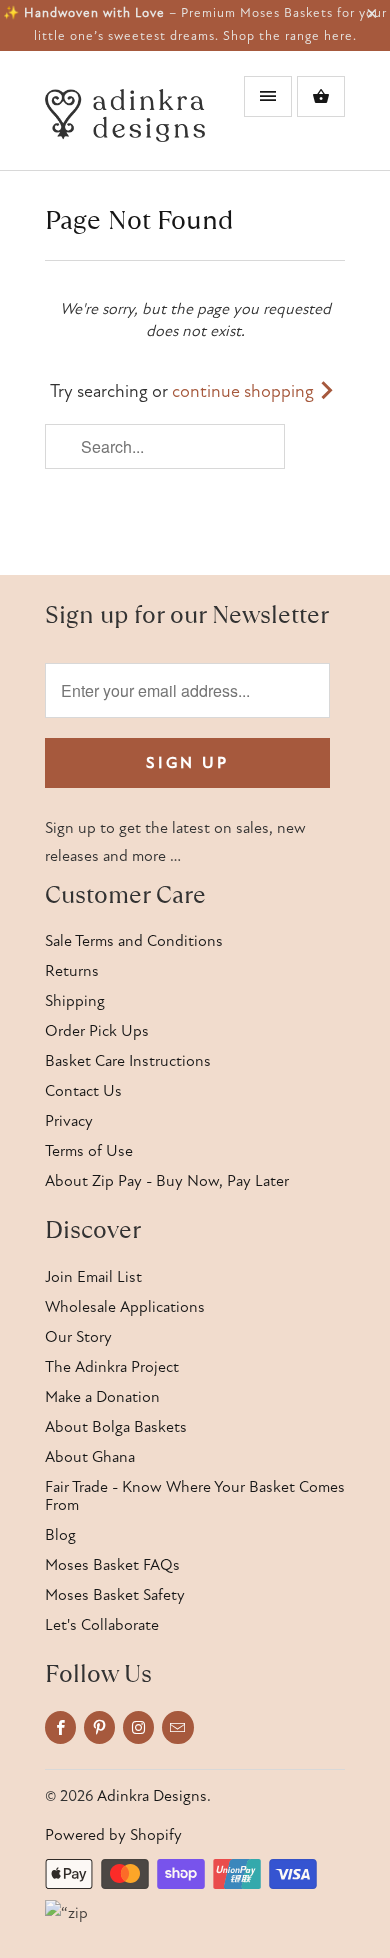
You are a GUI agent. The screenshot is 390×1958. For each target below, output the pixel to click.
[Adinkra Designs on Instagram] (138, 1727)
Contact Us (83, 1091)
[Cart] (321, 96)
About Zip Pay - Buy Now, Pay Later (167, 1181)
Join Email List (93, 1277)
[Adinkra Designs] (125, 118)
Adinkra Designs (152, 1796)
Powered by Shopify (113, 1835)
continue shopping (245, 391)
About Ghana (90, 1457)
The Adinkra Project (112, 1367)
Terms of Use (89, 1151)
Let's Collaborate (102, 1625)
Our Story (78, 1337)
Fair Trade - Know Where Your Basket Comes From (195, 1496)
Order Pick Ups (97, 1031)
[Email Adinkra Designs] (177, 1727)
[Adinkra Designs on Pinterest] (99, 1727)
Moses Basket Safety (115, 1595)
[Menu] (268, 96)
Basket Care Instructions (128, 1061)
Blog (60, 1535)
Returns (72, 971)
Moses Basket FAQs (112, 1565)
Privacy (69, 1121)
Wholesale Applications (125, 1307)
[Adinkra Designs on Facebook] (60, 1727)
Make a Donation (102, 1397)
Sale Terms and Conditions (134, 941)
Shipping (75, 1001)
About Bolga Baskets (116, 1427)
